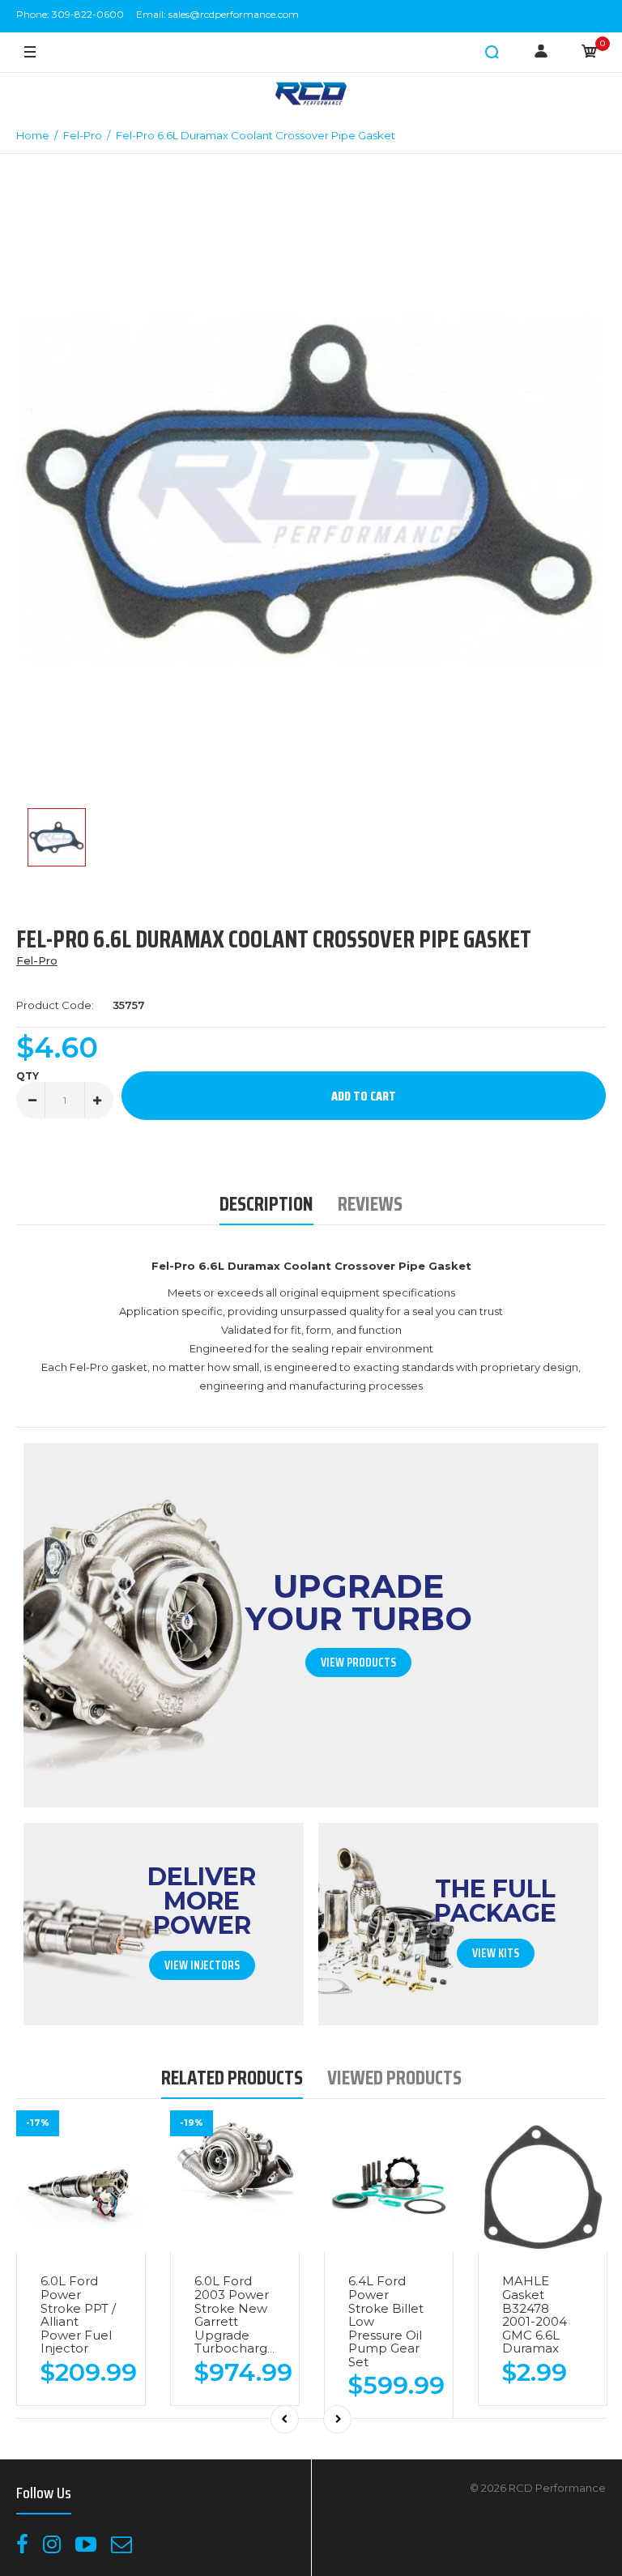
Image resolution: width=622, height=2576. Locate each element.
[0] (590, 53)
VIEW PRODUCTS (358, 1663)
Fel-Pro (37, 960)
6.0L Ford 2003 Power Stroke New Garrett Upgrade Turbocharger (237, 2314)
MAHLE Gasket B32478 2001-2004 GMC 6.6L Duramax (535, 2314)
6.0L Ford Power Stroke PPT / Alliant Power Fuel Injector (78, 2314)
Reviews (370, 1204)
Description (266, 1204)
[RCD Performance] (311, 95)
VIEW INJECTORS (202, 1965)
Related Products (232, 2078)
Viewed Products (394, 2078)
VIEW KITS (496, 1953)
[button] (492, 53)
